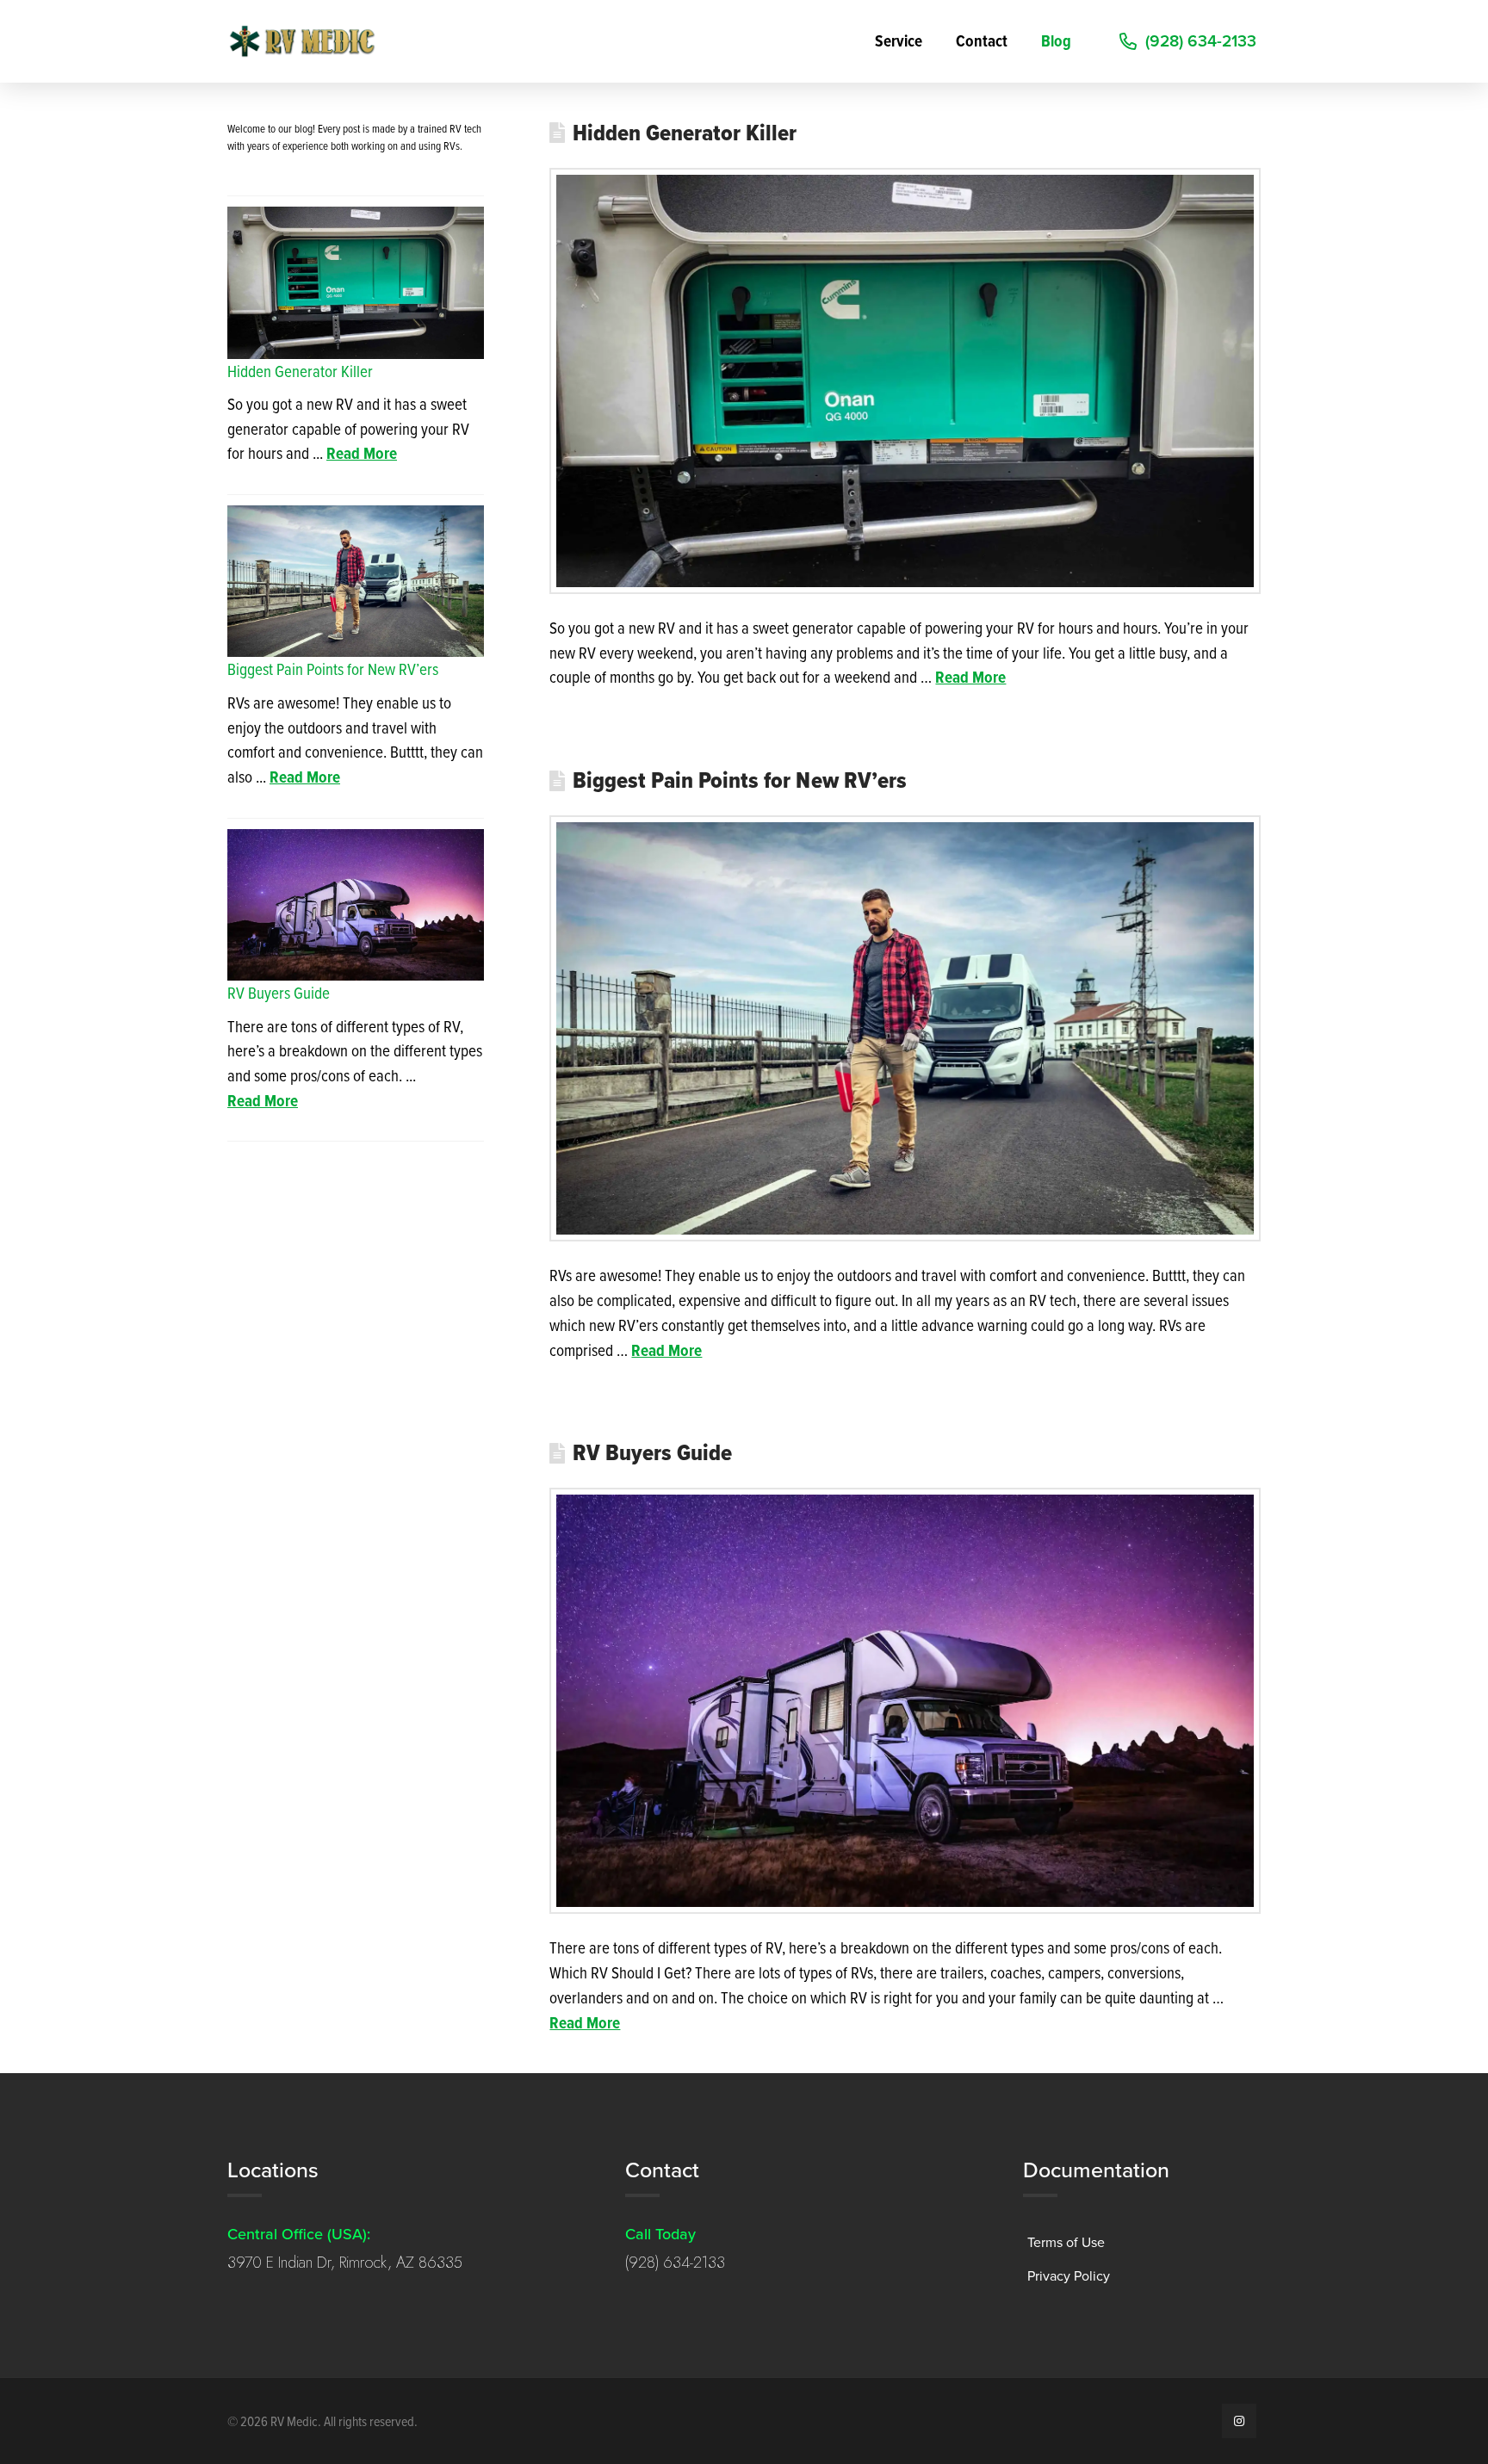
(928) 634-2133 (675, 2263)
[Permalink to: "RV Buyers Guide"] (905, 1701)
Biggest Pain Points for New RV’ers (740, 780)
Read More (970, 677)
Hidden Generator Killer (685, 133)
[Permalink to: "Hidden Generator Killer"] (905, 381)
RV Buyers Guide (652, 1452)
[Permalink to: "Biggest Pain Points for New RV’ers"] (905, 1028)
